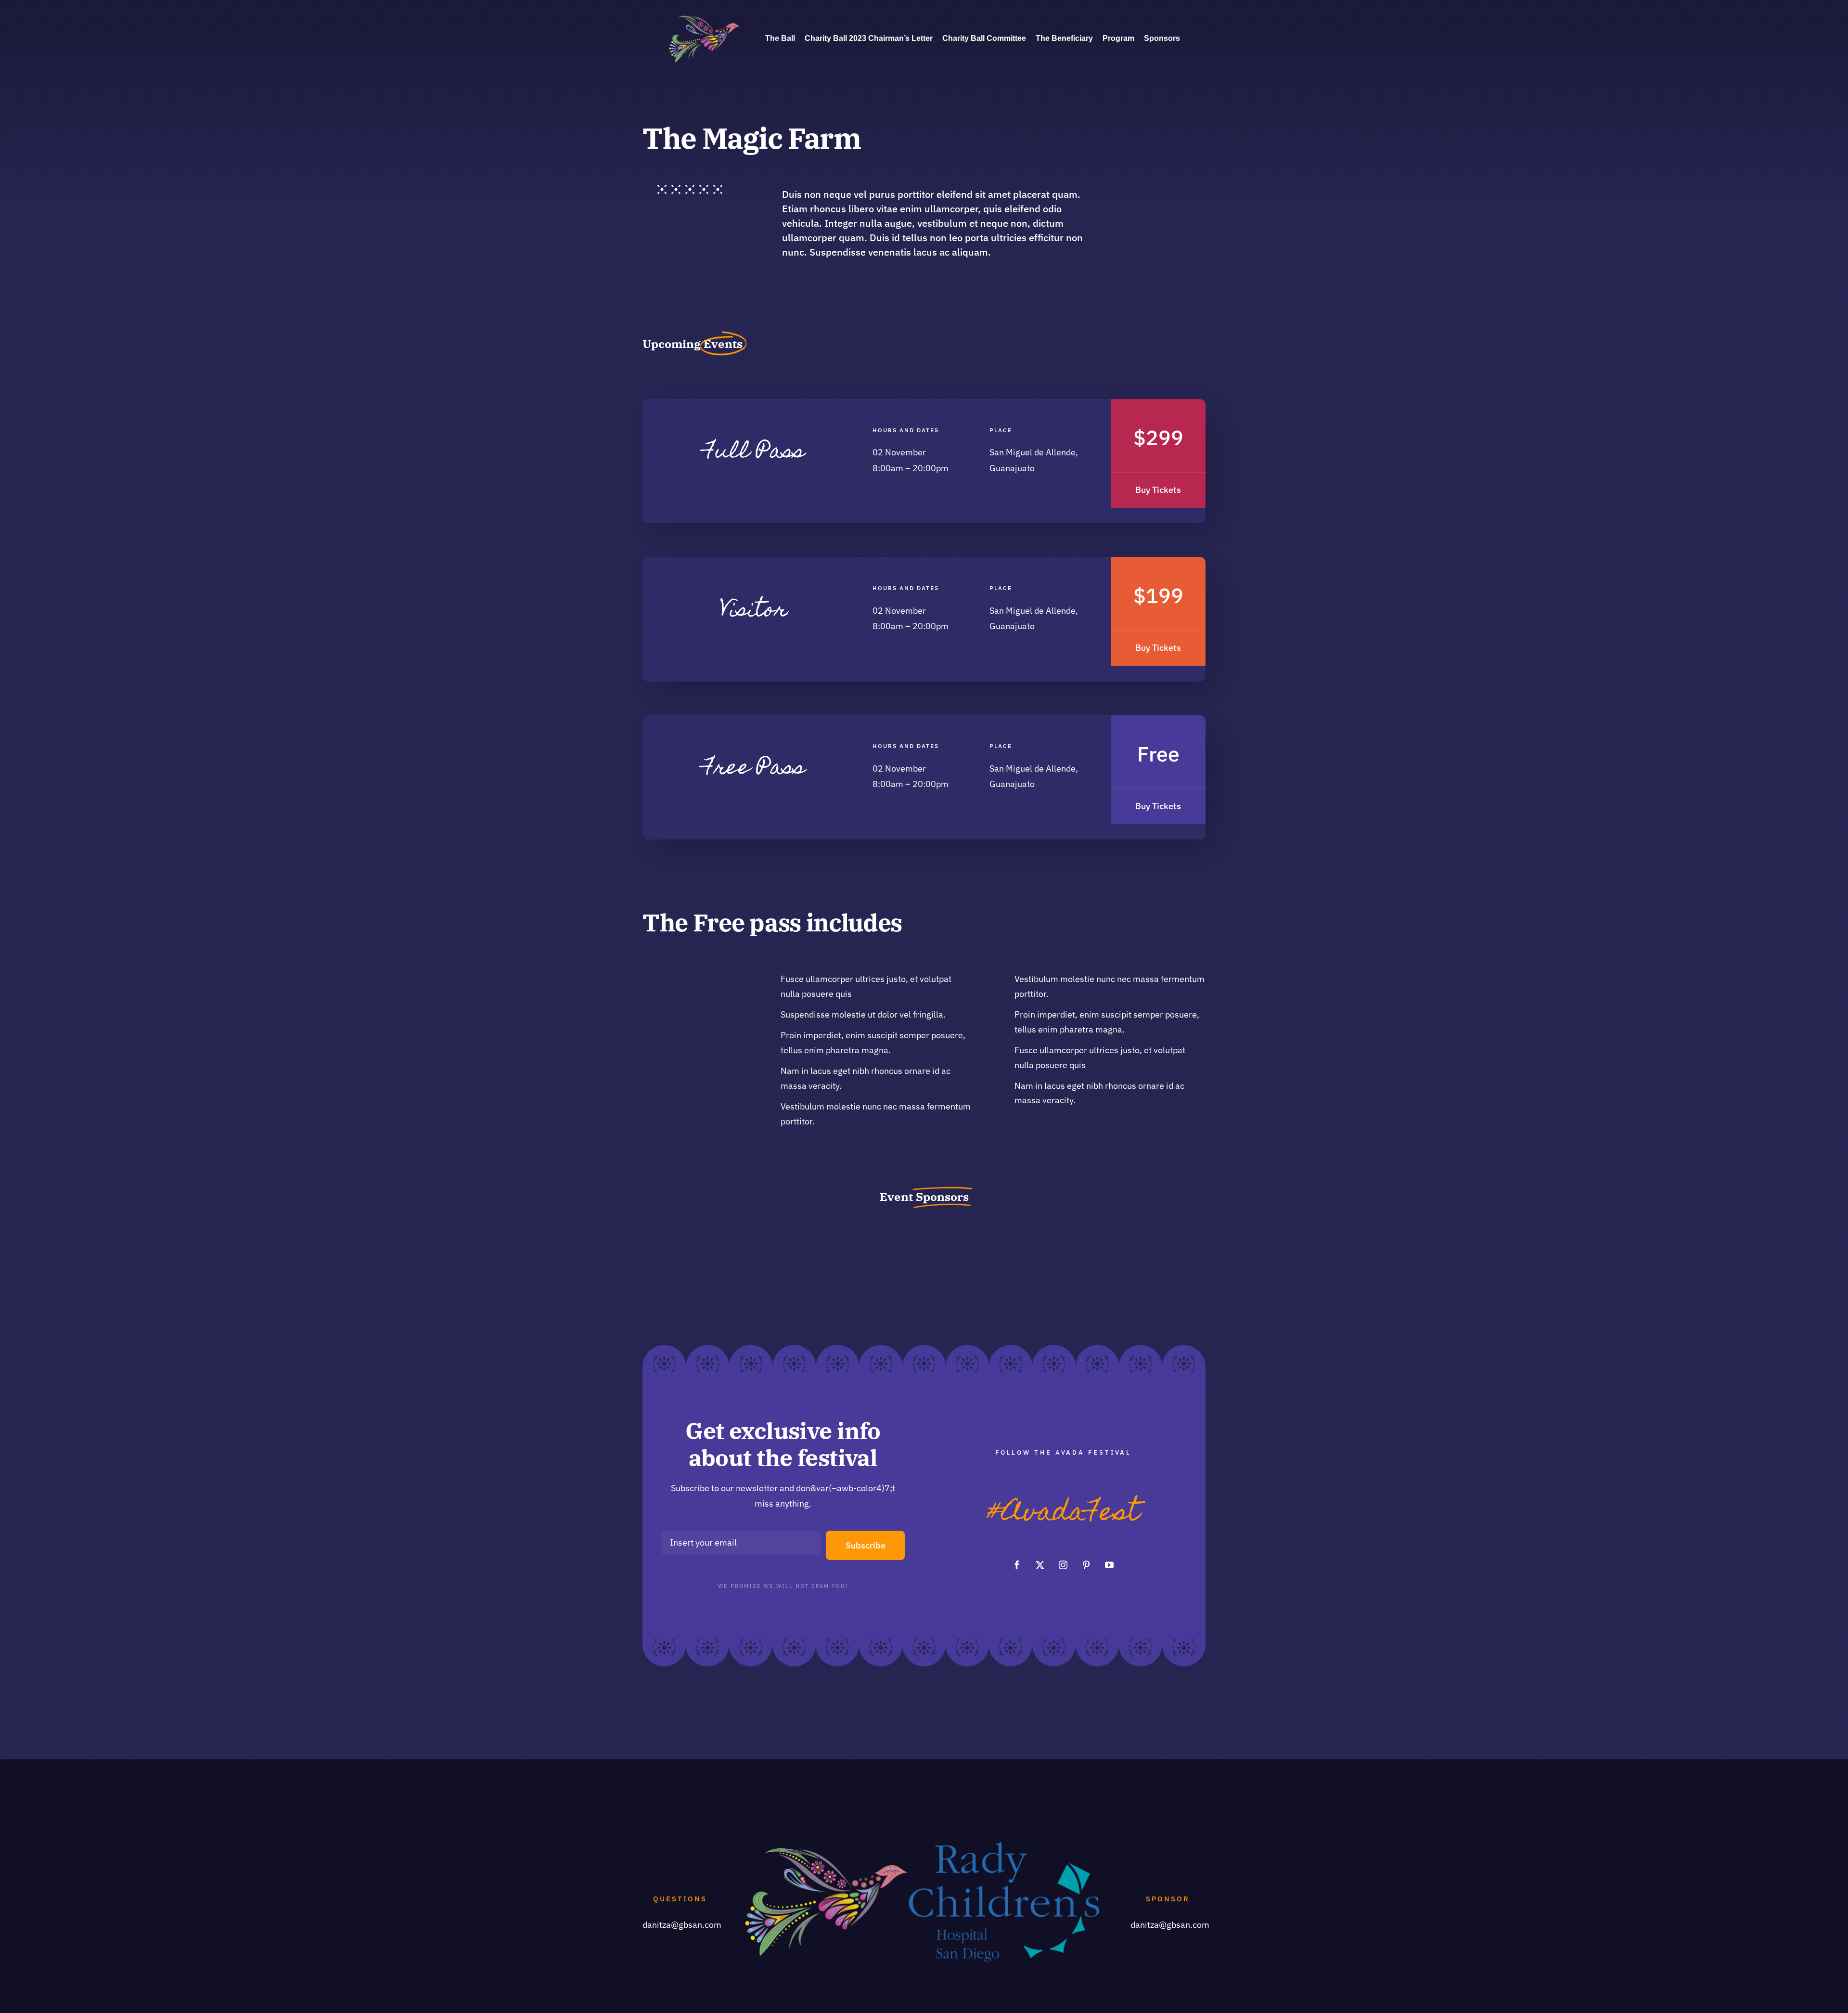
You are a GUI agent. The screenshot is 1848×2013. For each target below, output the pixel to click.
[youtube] (1109, 1565)
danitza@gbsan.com (682, 1925)
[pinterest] (1086, 1565)
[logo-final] (705, 17)
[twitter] (1040, 1565)
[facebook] (1017, 1565)
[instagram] (1063, 1565)
